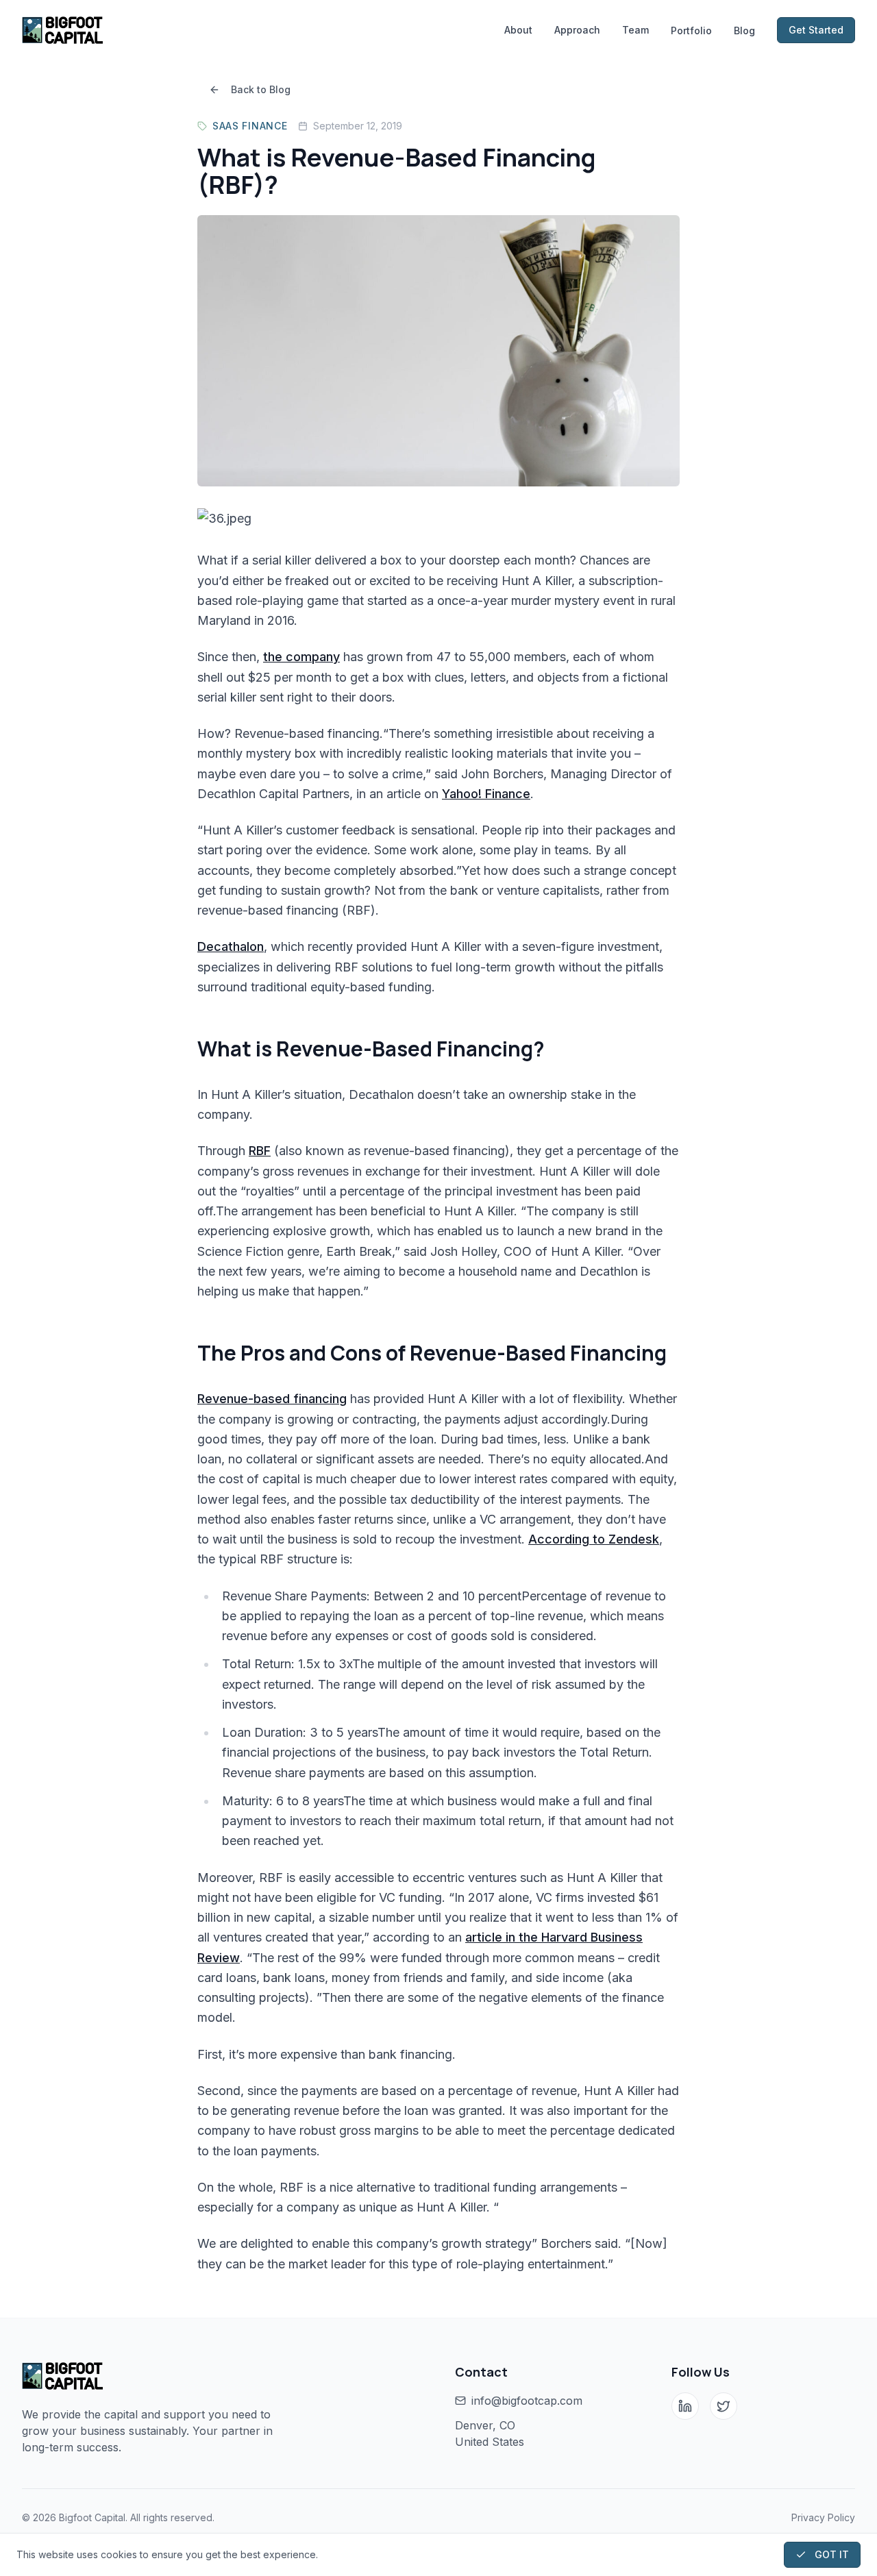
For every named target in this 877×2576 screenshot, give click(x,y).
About (518, 30)
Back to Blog (261, 89)
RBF (260, 1151)
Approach (577, 30)
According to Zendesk (594, 1539)
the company (301, 657)
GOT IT (832, 2554)
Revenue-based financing (272, 1399)
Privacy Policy (823, 2517)
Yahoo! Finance (486, 794)
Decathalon (231, 946)
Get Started (816, 30)
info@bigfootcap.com (527, 2401)
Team (635, 30)
